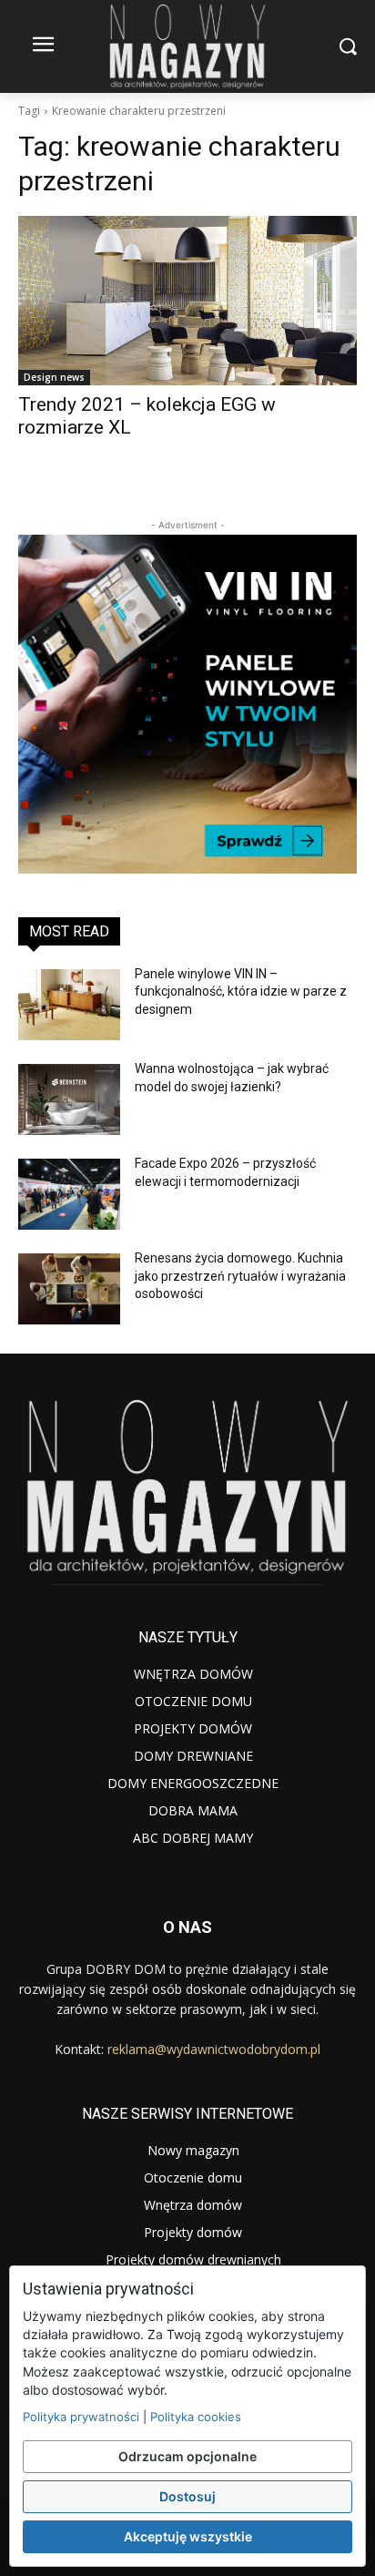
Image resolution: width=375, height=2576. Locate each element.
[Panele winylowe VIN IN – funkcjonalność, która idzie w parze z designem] (69, 1005)
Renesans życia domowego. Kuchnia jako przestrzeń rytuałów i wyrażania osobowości (240, 1276)
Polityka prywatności (81, 2417)
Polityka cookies (196, 2417)
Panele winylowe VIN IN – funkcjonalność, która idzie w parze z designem (241, 992)
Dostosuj (187, 2496)
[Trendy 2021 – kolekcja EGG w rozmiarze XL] (187, 301)
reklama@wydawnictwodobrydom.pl (214, 2049)
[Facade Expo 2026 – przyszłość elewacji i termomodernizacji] (69, 1194)
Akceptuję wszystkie (188, 2536)
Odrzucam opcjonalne (187, 2456)
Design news (54, 377)
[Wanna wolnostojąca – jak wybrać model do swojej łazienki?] (69, 1099)
